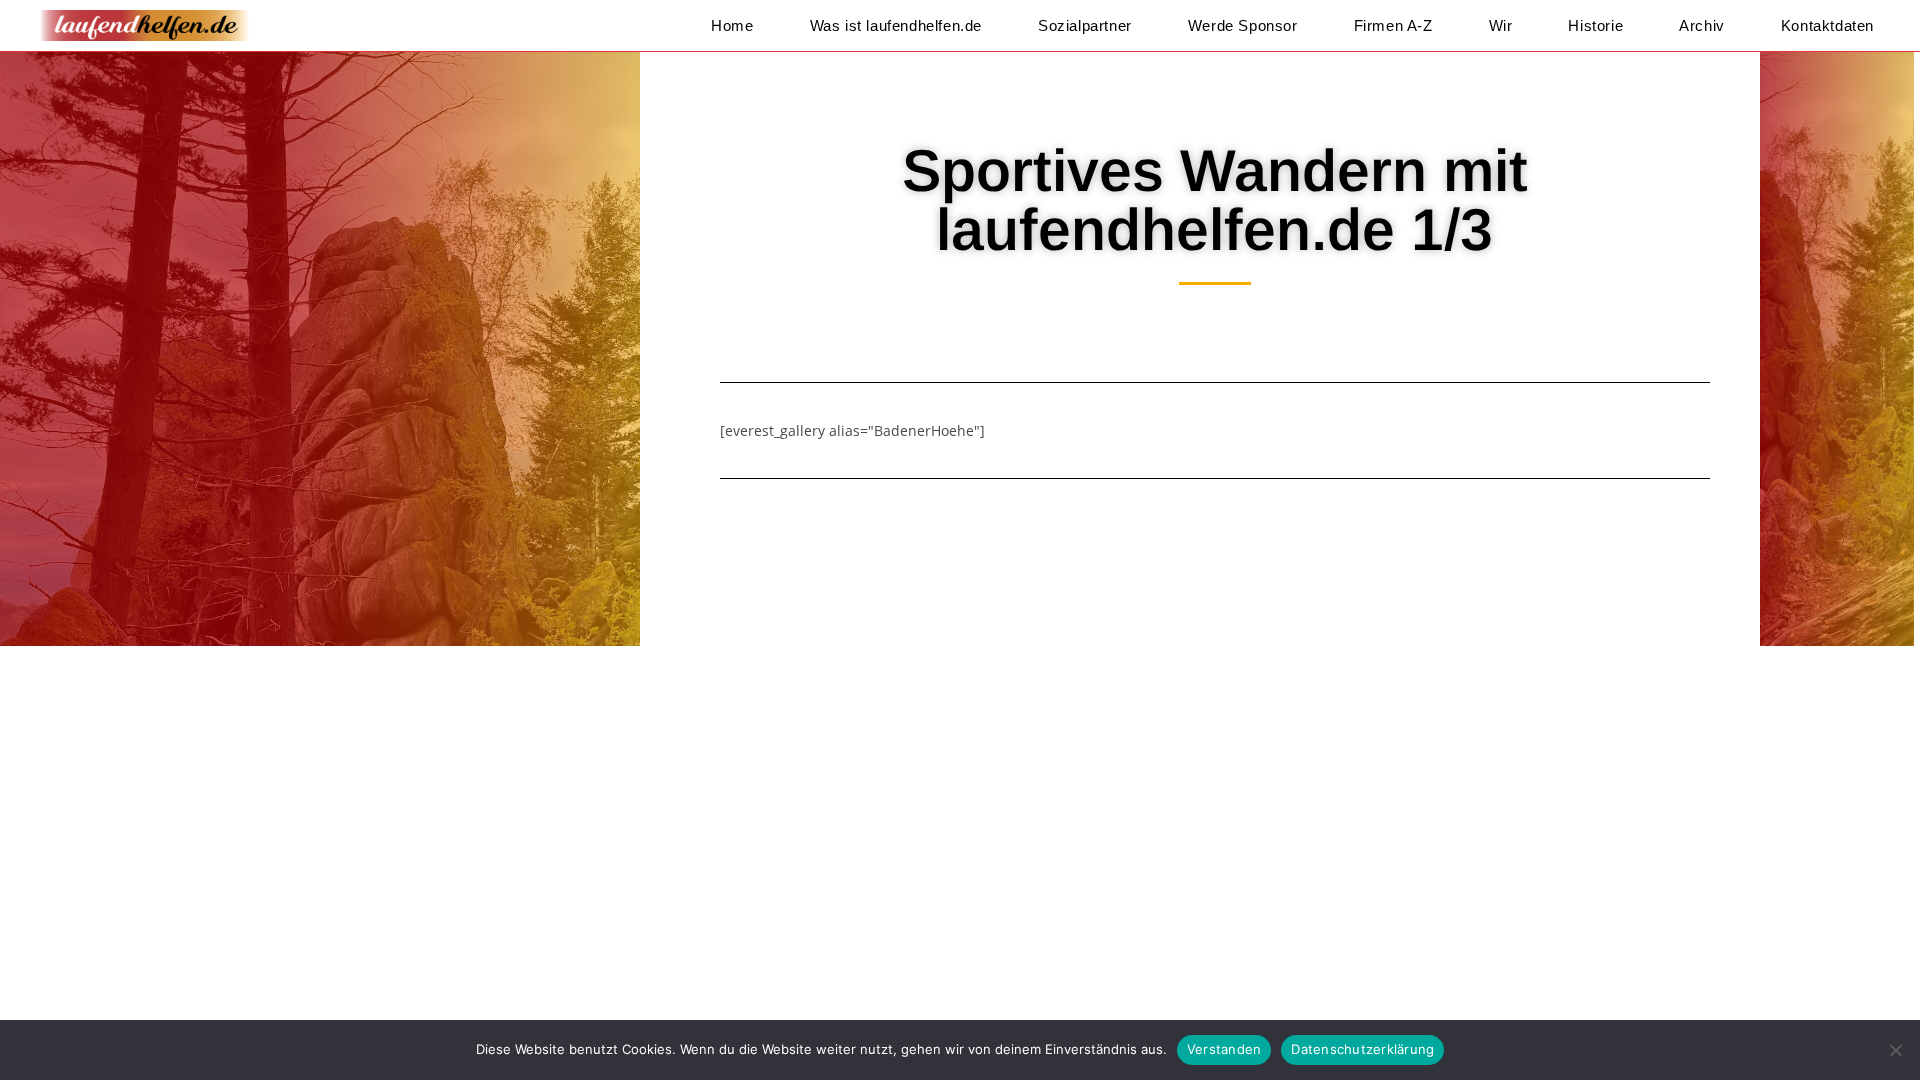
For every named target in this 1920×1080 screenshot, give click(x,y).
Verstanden (1224, 1049)
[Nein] (1895, 1050)
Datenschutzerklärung (1362, 1049)
